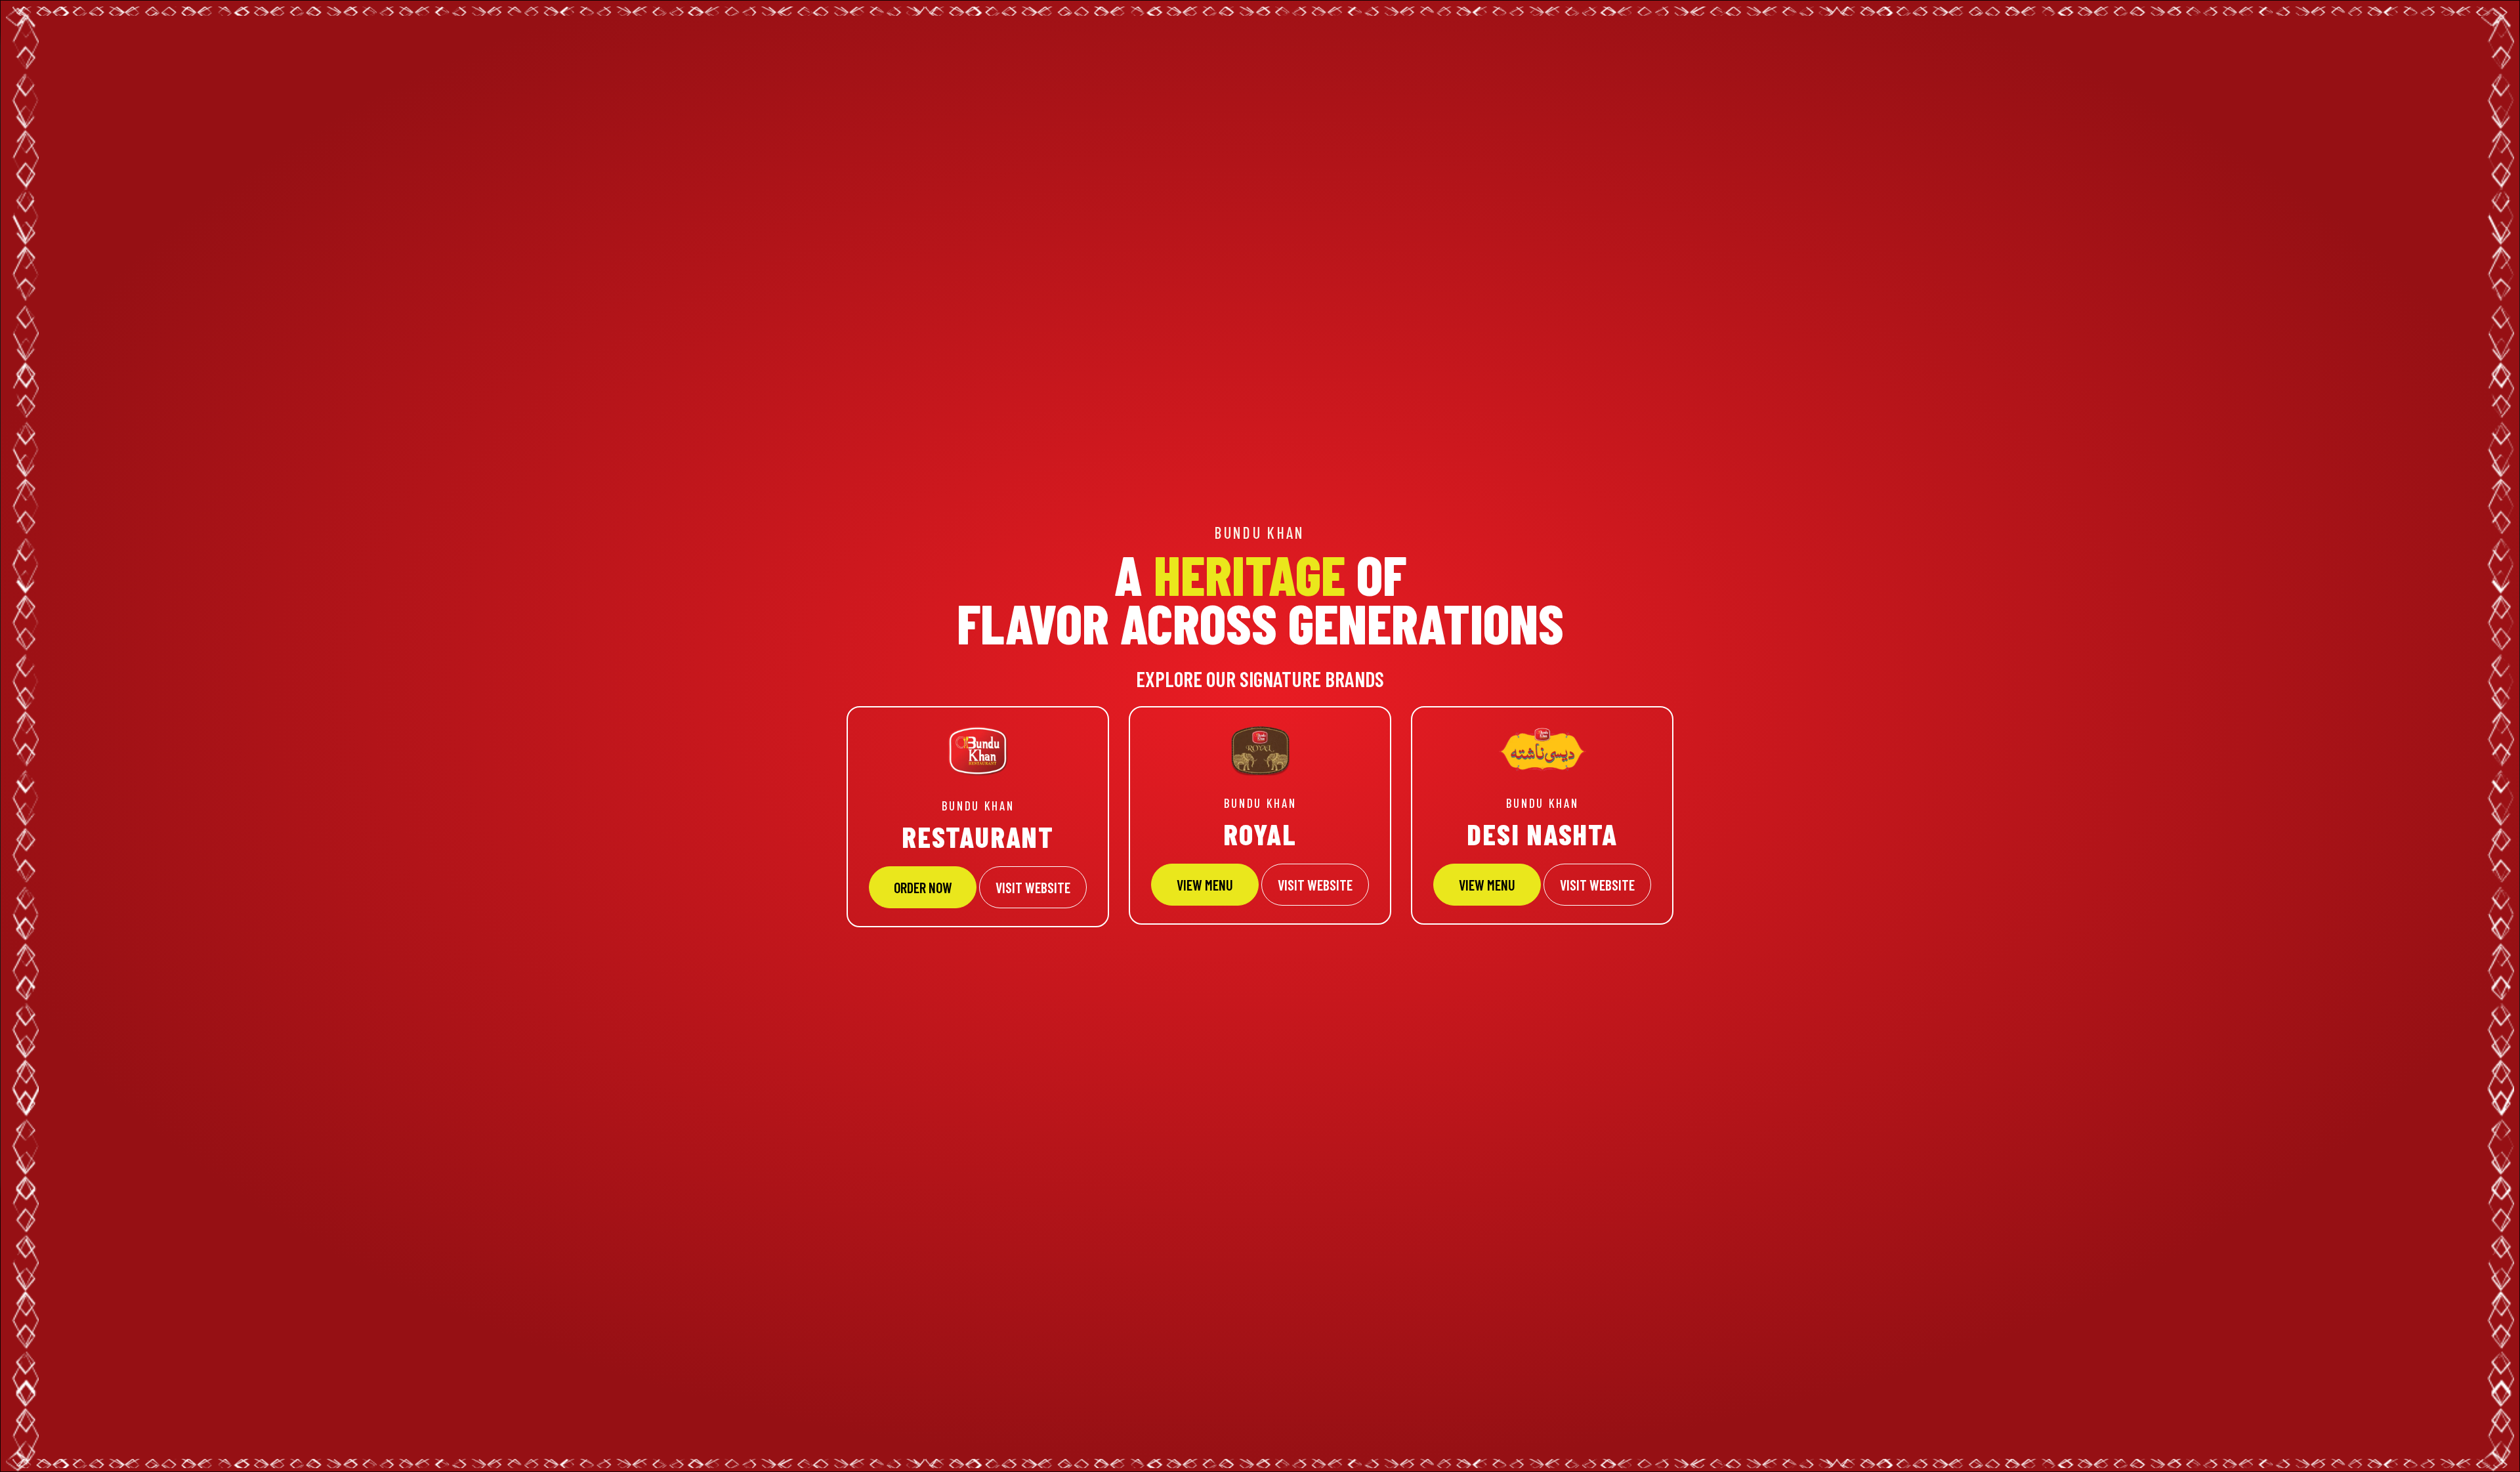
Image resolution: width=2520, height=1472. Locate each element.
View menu (1205, 885)
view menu (1487, 885)
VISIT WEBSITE (1033, 887)
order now (923, 887)
